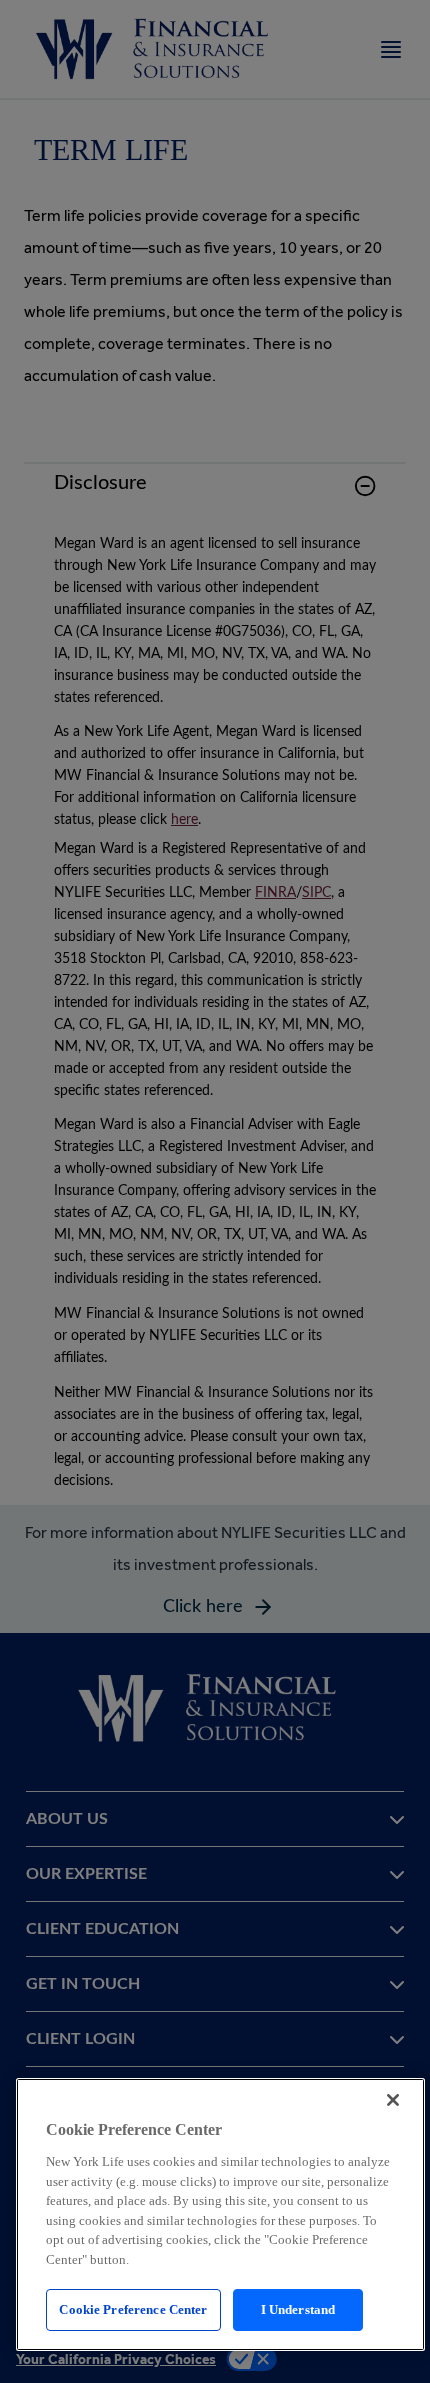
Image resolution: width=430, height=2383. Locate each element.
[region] (220, 2214)
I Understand (298, 2309)
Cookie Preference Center (133, 2309)
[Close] (393, 2100)
